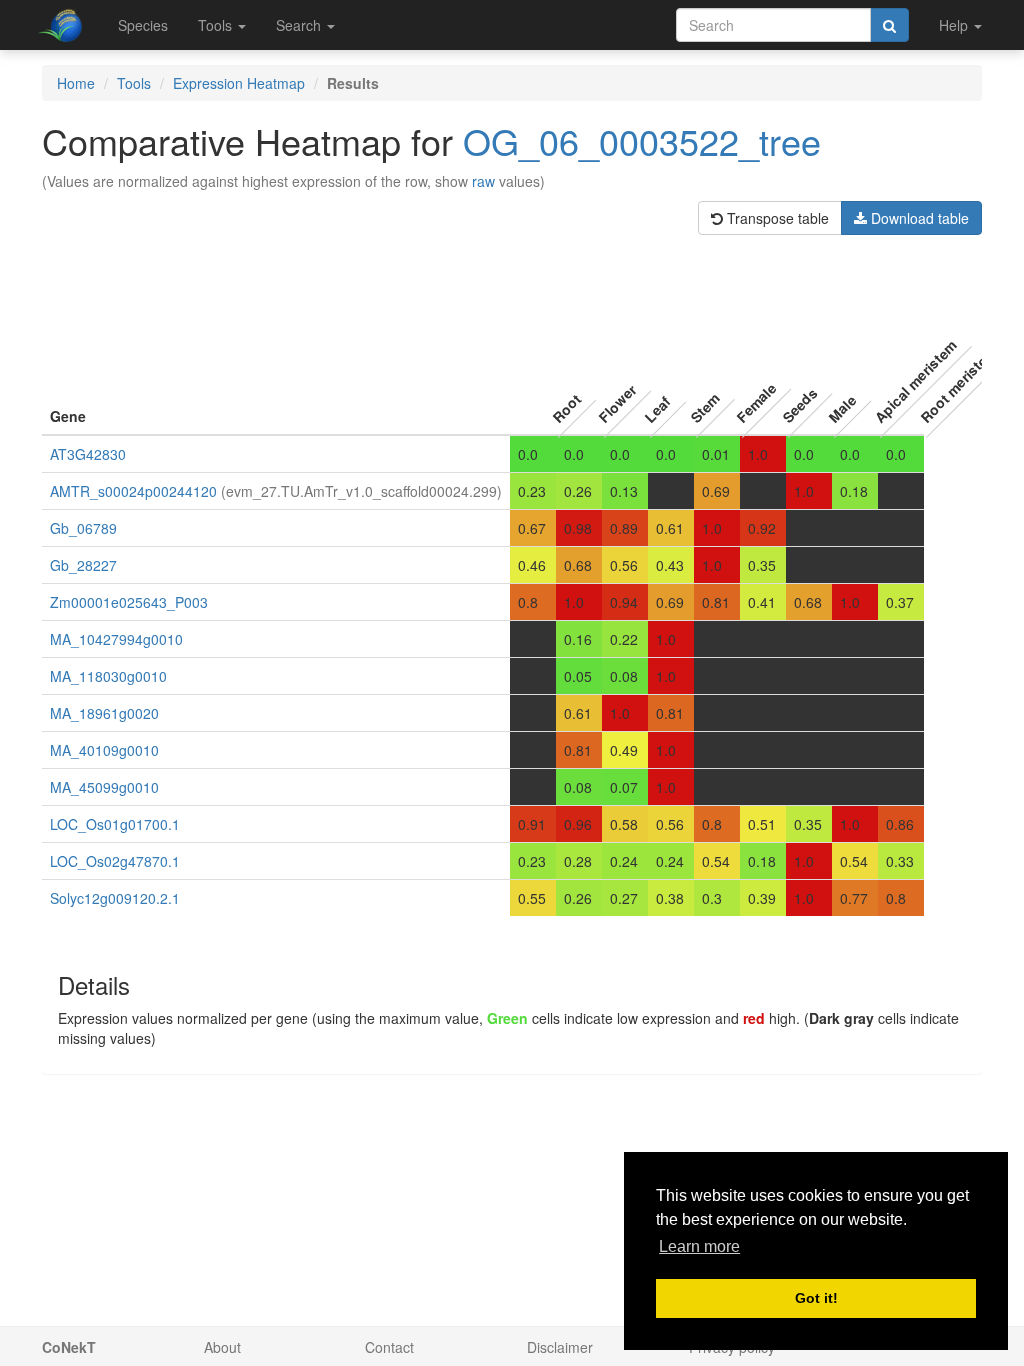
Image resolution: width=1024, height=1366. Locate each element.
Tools (134, 83)
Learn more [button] (699, 1246)
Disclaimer (560, 1347)
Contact (389, 1347)
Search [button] (300, 25)
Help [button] (955, 25)
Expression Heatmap (239, 83)
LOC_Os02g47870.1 (115, 861)
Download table (918, 218)
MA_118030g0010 (108, 676)
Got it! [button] (816, 1298)
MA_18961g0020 (104, 713)
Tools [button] (217, 25)
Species (143, 25)
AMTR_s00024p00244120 (133, 491)
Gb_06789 (83, 528)
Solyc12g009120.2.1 (115, 898)
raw (483, 181)
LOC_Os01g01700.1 (115, 824)
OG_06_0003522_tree (642, 140)
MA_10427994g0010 (116, 639)
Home (76, 83)
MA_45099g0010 (104, 787)
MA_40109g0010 (104, 750)
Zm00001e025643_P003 (129, 602)
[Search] (889, 25)
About (222, 1347)
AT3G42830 (88, 454)
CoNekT (69, 1347)
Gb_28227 (83, 565)
